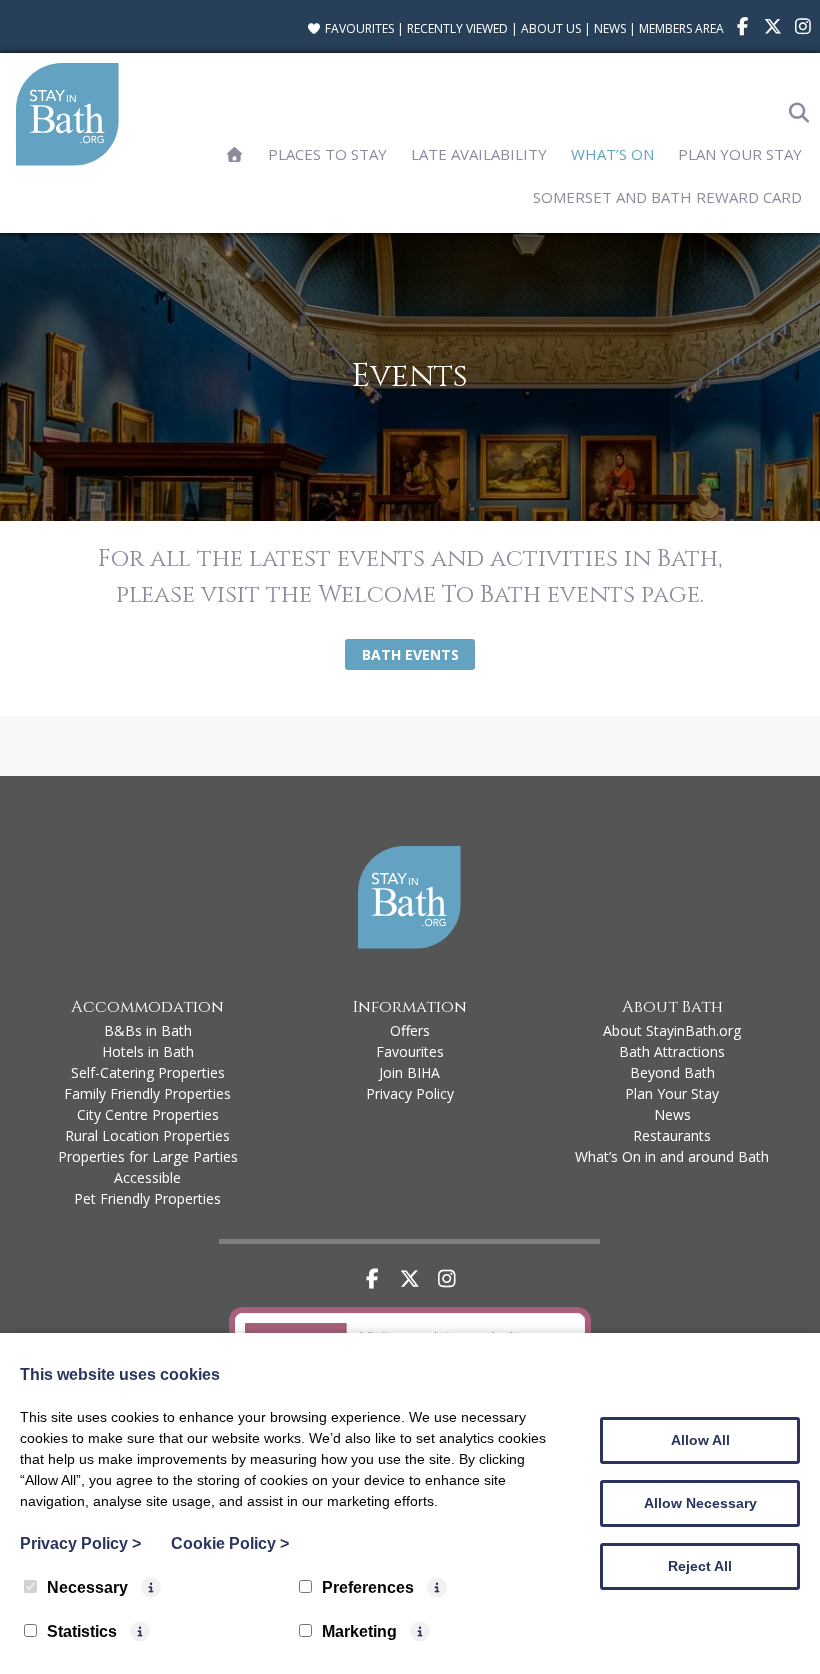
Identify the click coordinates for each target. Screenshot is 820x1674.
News (610, 28)
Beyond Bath (672, 1072)
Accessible (147, 1177)
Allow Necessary (700, 1503)
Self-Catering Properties (148, 1072)
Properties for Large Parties (148, 1156)
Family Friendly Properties (147, 1093)
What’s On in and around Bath (672, 1156)
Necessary (87, 1587)
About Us (551, 28)
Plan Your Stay (740, 154)
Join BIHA (409, 1072)
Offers (410, 1030)
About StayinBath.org (672, 1030)
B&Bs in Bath (148, 1030)
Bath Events (410, 654)
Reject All (700, 1566)
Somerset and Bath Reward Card (667, 197)
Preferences (368, 1587)
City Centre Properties (148, 1114)
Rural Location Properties (147, 1135)
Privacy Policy (410, 1093)
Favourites (358, 28)
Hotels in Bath (148, 1051)
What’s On (612, 154)
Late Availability (479, 154)
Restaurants (672, 1135)
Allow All (700, 1440)
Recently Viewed (457, 28)
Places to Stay (327, 154)
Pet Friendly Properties (147, 1198)
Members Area (681, 28)
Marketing (359, 1631)
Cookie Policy (230, 1543)
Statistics (82, 1631)
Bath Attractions (672, 1051)
